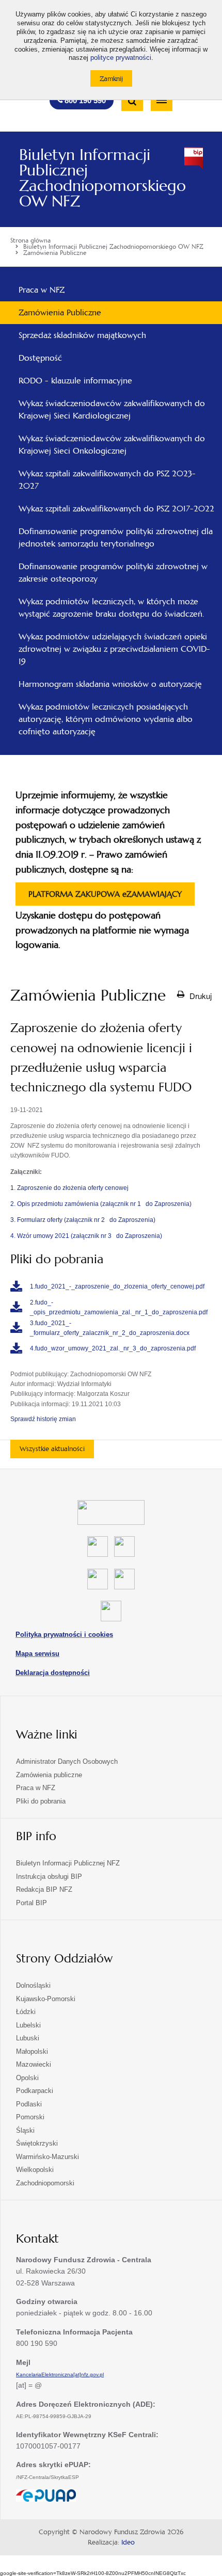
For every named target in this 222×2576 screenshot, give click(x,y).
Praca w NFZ (42, 290)
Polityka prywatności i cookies (64, 1635)
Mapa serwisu (37, 1654)
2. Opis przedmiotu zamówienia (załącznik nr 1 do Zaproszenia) (101, 1204)
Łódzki (26, 2012)
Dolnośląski (33, 1985)
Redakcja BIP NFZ (44, 1889)
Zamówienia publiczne (49, 1775)
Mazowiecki (34, 2064)
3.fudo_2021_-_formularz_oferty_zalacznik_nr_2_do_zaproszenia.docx (110, 1328)
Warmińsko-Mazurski (47, 2157)
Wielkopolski (35, 2170)
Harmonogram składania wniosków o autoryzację (110, 684)
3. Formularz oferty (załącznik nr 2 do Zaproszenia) (83, 1220)
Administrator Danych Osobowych (67, 1761)
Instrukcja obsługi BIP (49, 1877)
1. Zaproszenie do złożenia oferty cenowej (69, 1188)
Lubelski (28, 2025)
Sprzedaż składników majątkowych (82, 335)
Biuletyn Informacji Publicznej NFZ (68, 1863)
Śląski (25, 2130)
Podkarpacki (35, 2091)
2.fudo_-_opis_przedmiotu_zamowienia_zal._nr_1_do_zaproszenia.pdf (119, 1307)
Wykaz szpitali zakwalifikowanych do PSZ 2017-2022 (116, 509)
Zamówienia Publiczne (60, 312)
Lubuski (28, 2038)
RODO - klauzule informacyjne (75, 381)
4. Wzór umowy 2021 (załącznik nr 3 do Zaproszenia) (86, 1236)
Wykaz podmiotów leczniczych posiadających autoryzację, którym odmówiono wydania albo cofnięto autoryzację (106, 719)
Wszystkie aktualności (52, 1449)
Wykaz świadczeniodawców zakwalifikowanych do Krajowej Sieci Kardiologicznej (112, 409)
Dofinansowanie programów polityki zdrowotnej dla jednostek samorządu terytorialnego (116, 537)
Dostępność (40, 358)
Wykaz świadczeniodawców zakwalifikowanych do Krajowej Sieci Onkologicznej (112, 445)
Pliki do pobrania (41, 1801)
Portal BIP (31, 1903)
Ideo (128, 2542)
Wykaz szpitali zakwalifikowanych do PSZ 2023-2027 (107, 480)
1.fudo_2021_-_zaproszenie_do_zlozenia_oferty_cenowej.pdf (117, 1286)
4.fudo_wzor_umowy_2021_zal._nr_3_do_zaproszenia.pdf (113, 1348)
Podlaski (29, 2104)
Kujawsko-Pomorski (46, 1999)
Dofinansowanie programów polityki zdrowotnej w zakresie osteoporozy (113, 573)
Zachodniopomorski (45, 2183)
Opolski (27, 2078)
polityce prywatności (121, 58)
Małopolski (32, 2051)
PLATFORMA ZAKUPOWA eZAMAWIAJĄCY (105, 897)
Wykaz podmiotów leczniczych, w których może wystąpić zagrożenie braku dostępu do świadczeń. (111, 608)
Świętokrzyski (37, 2143)
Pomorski (30, 2117)
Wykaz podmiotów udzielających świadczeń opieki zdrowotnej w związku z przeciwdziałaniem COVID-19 (114, 649)
